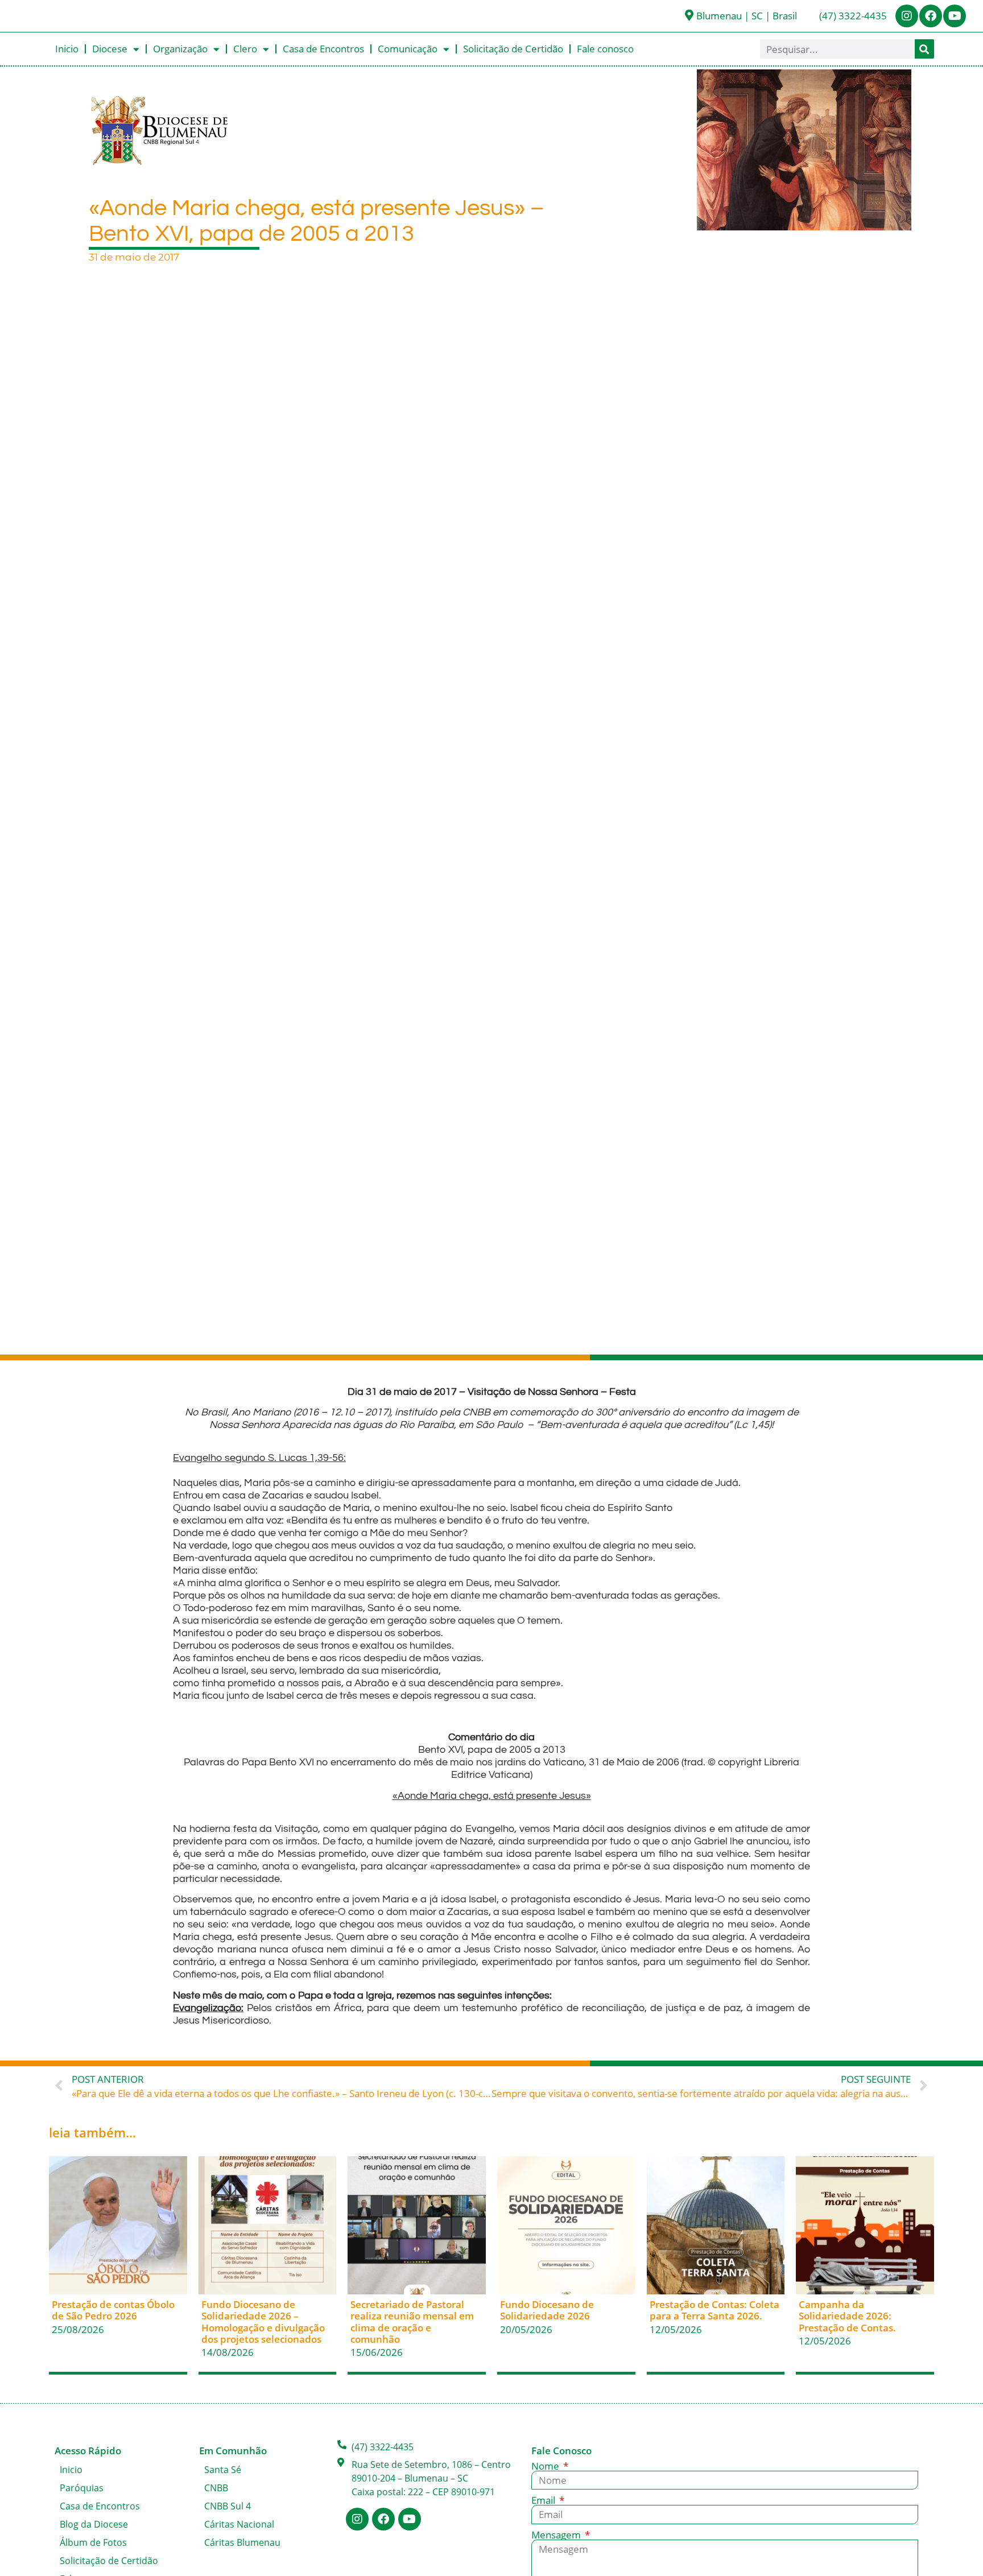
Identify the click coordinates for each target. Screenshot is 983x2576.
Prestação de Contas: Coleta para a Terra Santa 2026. (714, 2310)
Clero (245, 49)
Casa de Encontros (323, 49)
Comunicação (408, 49)
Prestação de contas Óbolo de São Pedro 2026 (113, 2310)
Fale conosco (605, 49)
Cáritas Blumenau (242, 2542)
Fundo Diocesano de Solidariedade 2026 (547, 2310)
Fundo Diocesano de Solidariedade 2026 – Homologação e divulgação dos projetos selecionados (263, 2322)
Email (544, 2500)
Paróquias (82, 2488)
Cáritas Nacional (239, 2524)
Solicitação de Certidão (513, 49)
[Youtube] (955, 16)
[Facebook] (931, 16)
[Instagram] (907, 16)
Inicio (67, 49)
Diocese (110, 49)
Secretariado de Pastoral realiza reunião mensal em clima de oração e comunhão (412, 2322)
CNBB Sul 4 (228, 2506)
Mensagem (557, 2535)
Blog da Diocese (94, 2524)
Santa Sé (223, 2470)
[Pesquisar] (924, 49)
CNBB (216, 2488)
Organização (180, 49)
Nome (546, 2466)
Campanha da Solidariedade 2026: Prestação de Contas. (847, 2316)
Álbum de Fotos (93, 2542)
